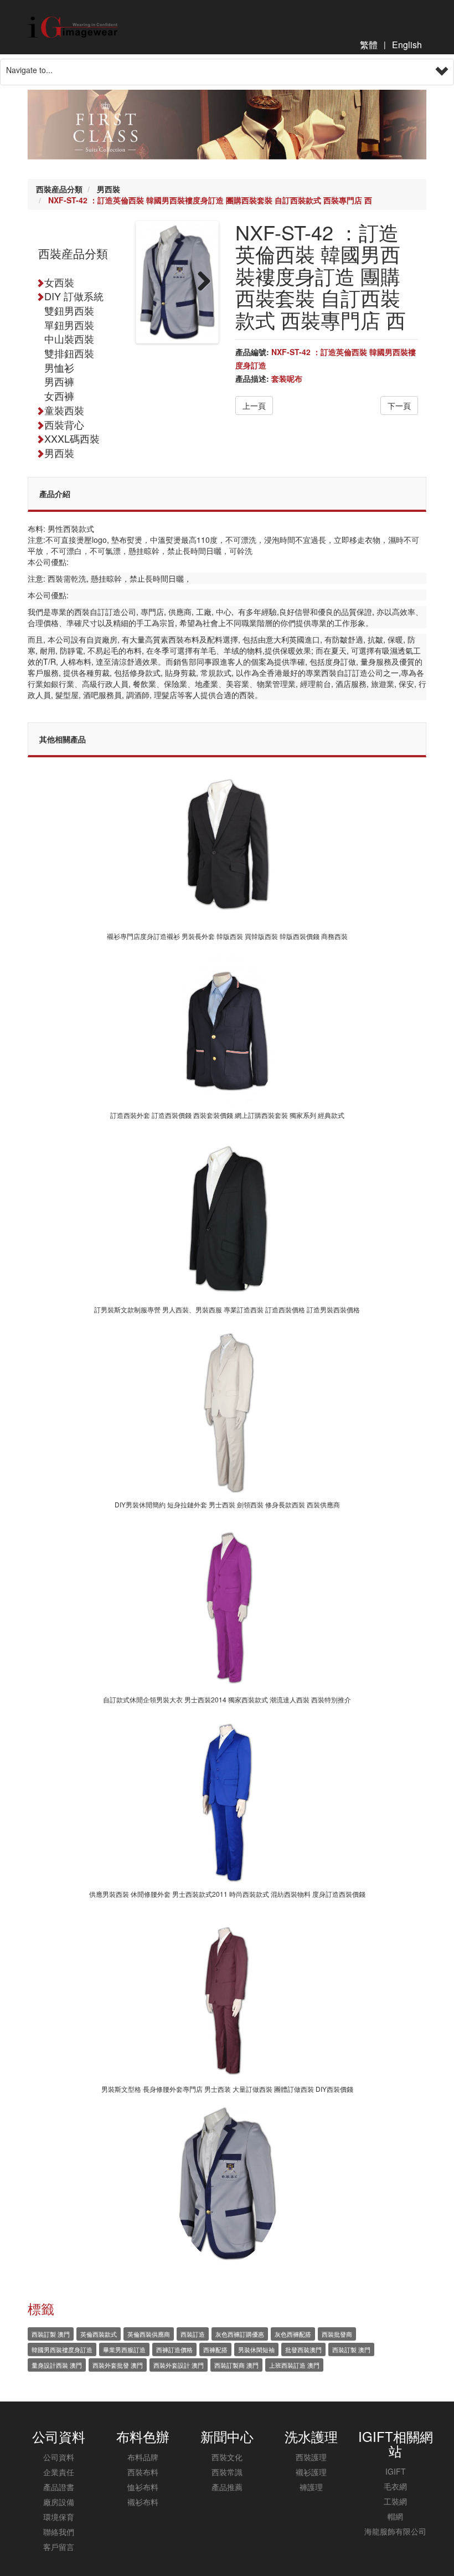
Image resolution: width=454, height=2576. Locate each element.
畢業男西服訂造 (124, 2349)
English (407, 45)
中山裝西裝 (69, 338)
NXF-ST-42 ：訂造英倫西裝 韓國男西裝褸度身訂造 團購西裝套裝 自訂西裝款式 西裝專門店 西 (210, 200)
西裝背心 (64, 424)
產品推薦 (227, 2487)
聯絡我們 (59, 2532)
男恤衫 (59, 367)
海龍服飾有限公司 (395, 2531)
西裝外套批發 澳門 (118, 2365)
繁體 (369, 45)
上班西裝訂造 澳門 (294, 2365)
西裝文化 (227, 2457)
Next (200, 282)
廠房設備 (59, 2502)
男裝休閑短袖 (256, 2349)
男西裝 (109, 189)
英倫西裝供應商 (149, 2334)
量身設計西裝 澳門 (57, 2365)
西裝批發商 (337, 2334)
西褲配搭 (215, 2349)
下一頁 (399, 406)
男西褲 (59, 381)
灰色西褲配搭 (293, 2334)
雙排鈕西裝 (69, 353)
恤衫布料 (143, 2487)
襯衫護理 (311, 2472)
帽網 (395, 2516)
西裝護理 (311, 2457)
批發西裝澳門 (303, 2349)
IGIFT (396, 2471)
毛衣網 (395, 2486)
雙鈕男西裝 (69, 310)
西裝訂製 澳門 (51, 2334)
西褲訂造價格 (174, 2349)
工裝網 (395, 2501)
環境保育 (59, 2517)
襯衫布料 (143, 2502)
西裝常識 (227, 2472)
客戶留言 (59, 2547)
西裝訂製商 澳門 (236, 2365)
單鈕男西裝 (69, 325)
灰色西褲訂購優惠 (240, 2334)
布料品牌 (143, 2457)
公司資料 (59, 2457)
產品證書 (59, 2487)
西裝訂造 (193, 2334)
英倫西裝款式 (99, 2334)
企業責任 (59, 2472)
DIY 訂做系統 (74, 296)
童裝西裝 (64, 410)
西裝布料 (143, 2472)
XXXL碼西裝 (72, 438)
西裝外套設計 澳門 (179, 2365)
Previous (154, 282)
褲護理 (311, 2487)
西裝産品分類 (59, 189)
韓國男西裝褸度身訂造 (62, 2349)
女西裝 (59, 282)
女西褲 (59, 396)
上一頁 (254, 406)
